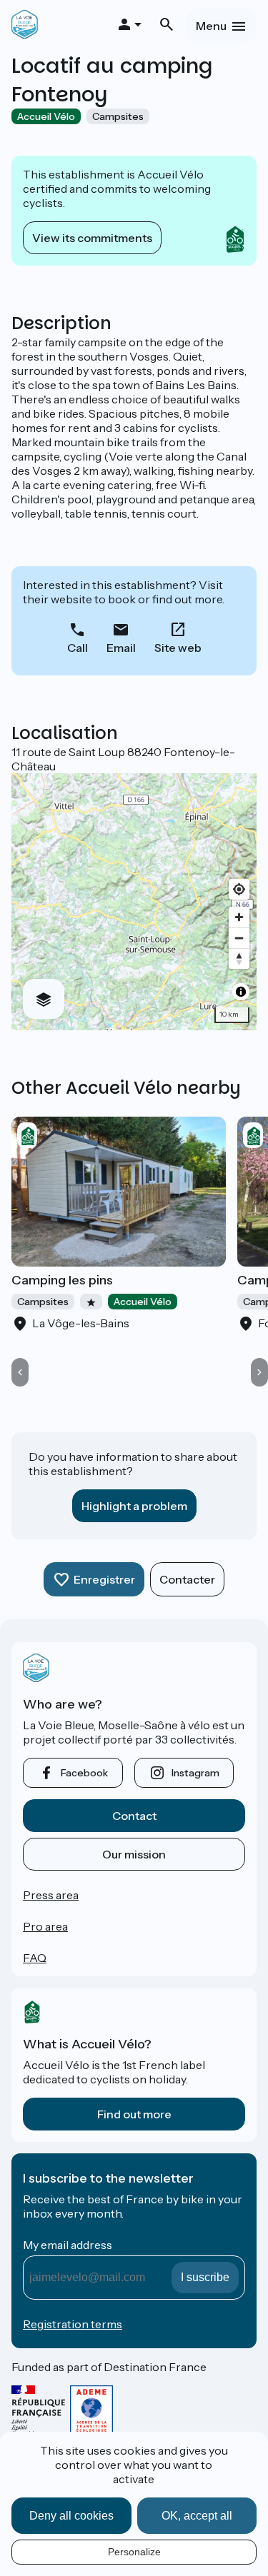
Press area (51, 1895)
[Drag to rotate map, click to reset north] (239, 959)
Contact (134, 1816)
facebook (84, 1773)
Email (121, 648)
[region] (134, 902)
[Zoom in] (239, 917)
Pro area (45, 1926)
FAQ (35, 1958)
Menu (211, 26)
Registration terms (73, 2324)
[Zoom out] (239, 938)
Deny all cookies (71, 2516)
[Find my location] (239, 889)
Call (78, 648)
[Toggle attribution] (241, 992)
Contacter (187, 1579)
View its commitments (92, 238)
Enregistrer (104, 1579)
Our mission (134, 1854)
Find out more (134, 2114)
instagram (195, 1773)
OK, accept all (197, 2516)
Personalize (134, 2552)
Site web (178, 648)
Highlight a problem (134, 1506)
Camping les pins (62, 1280)
